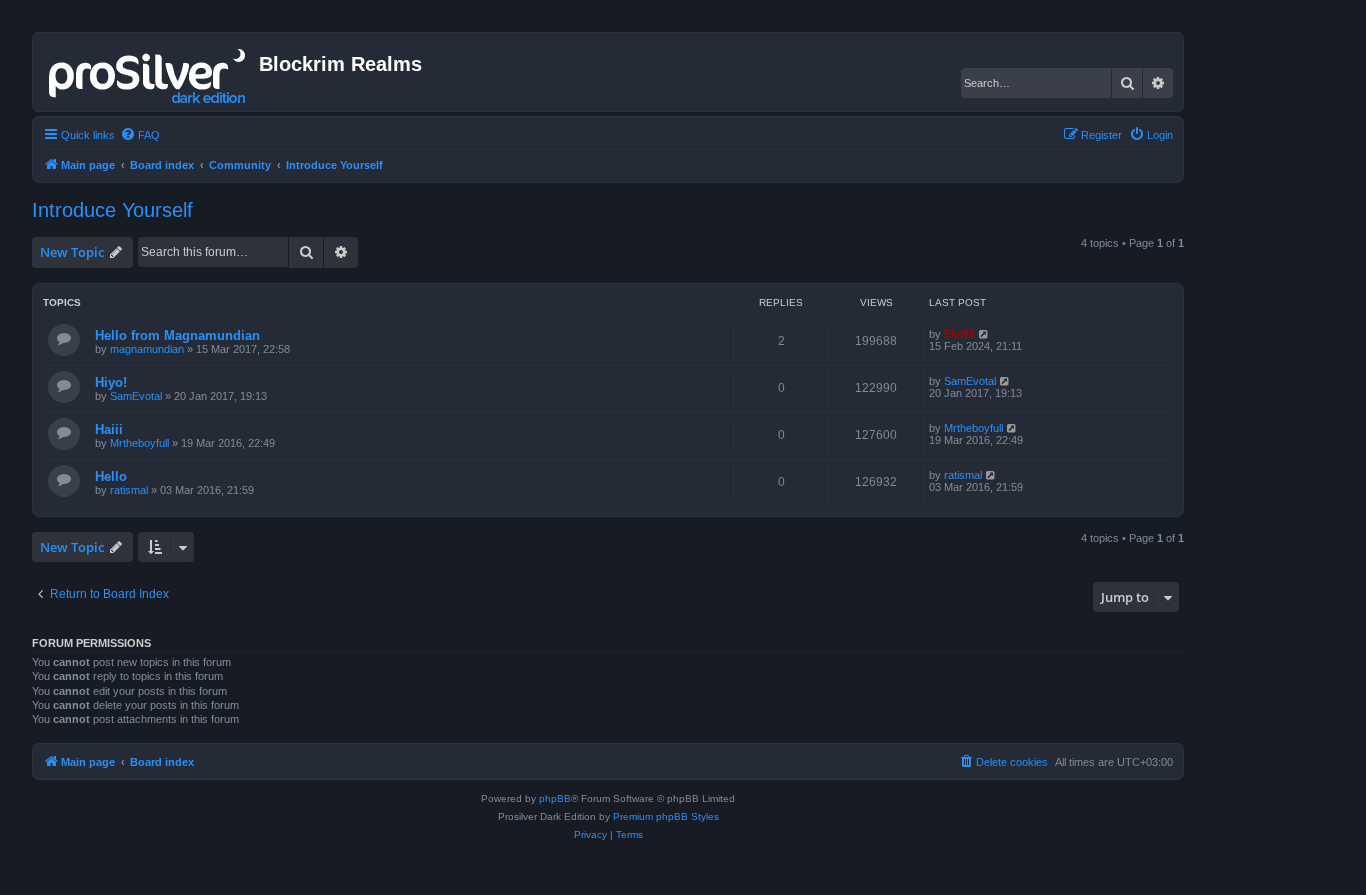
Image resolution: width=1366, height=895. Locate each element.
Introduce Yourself (112, 210)
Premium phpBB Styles (666, 816)
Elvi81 (959, 334)
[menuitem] (140, 135)
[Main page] (148, 72)
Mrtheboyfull (139, 443)
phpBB (555, 798)
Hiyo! (111, 382)
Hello (111, 476)
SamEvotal (136, 396)
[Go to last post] (984, 334)
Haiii (109, 429)
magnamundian (147, 349)
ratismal (129, 490)
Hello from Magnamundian (177, 335)
